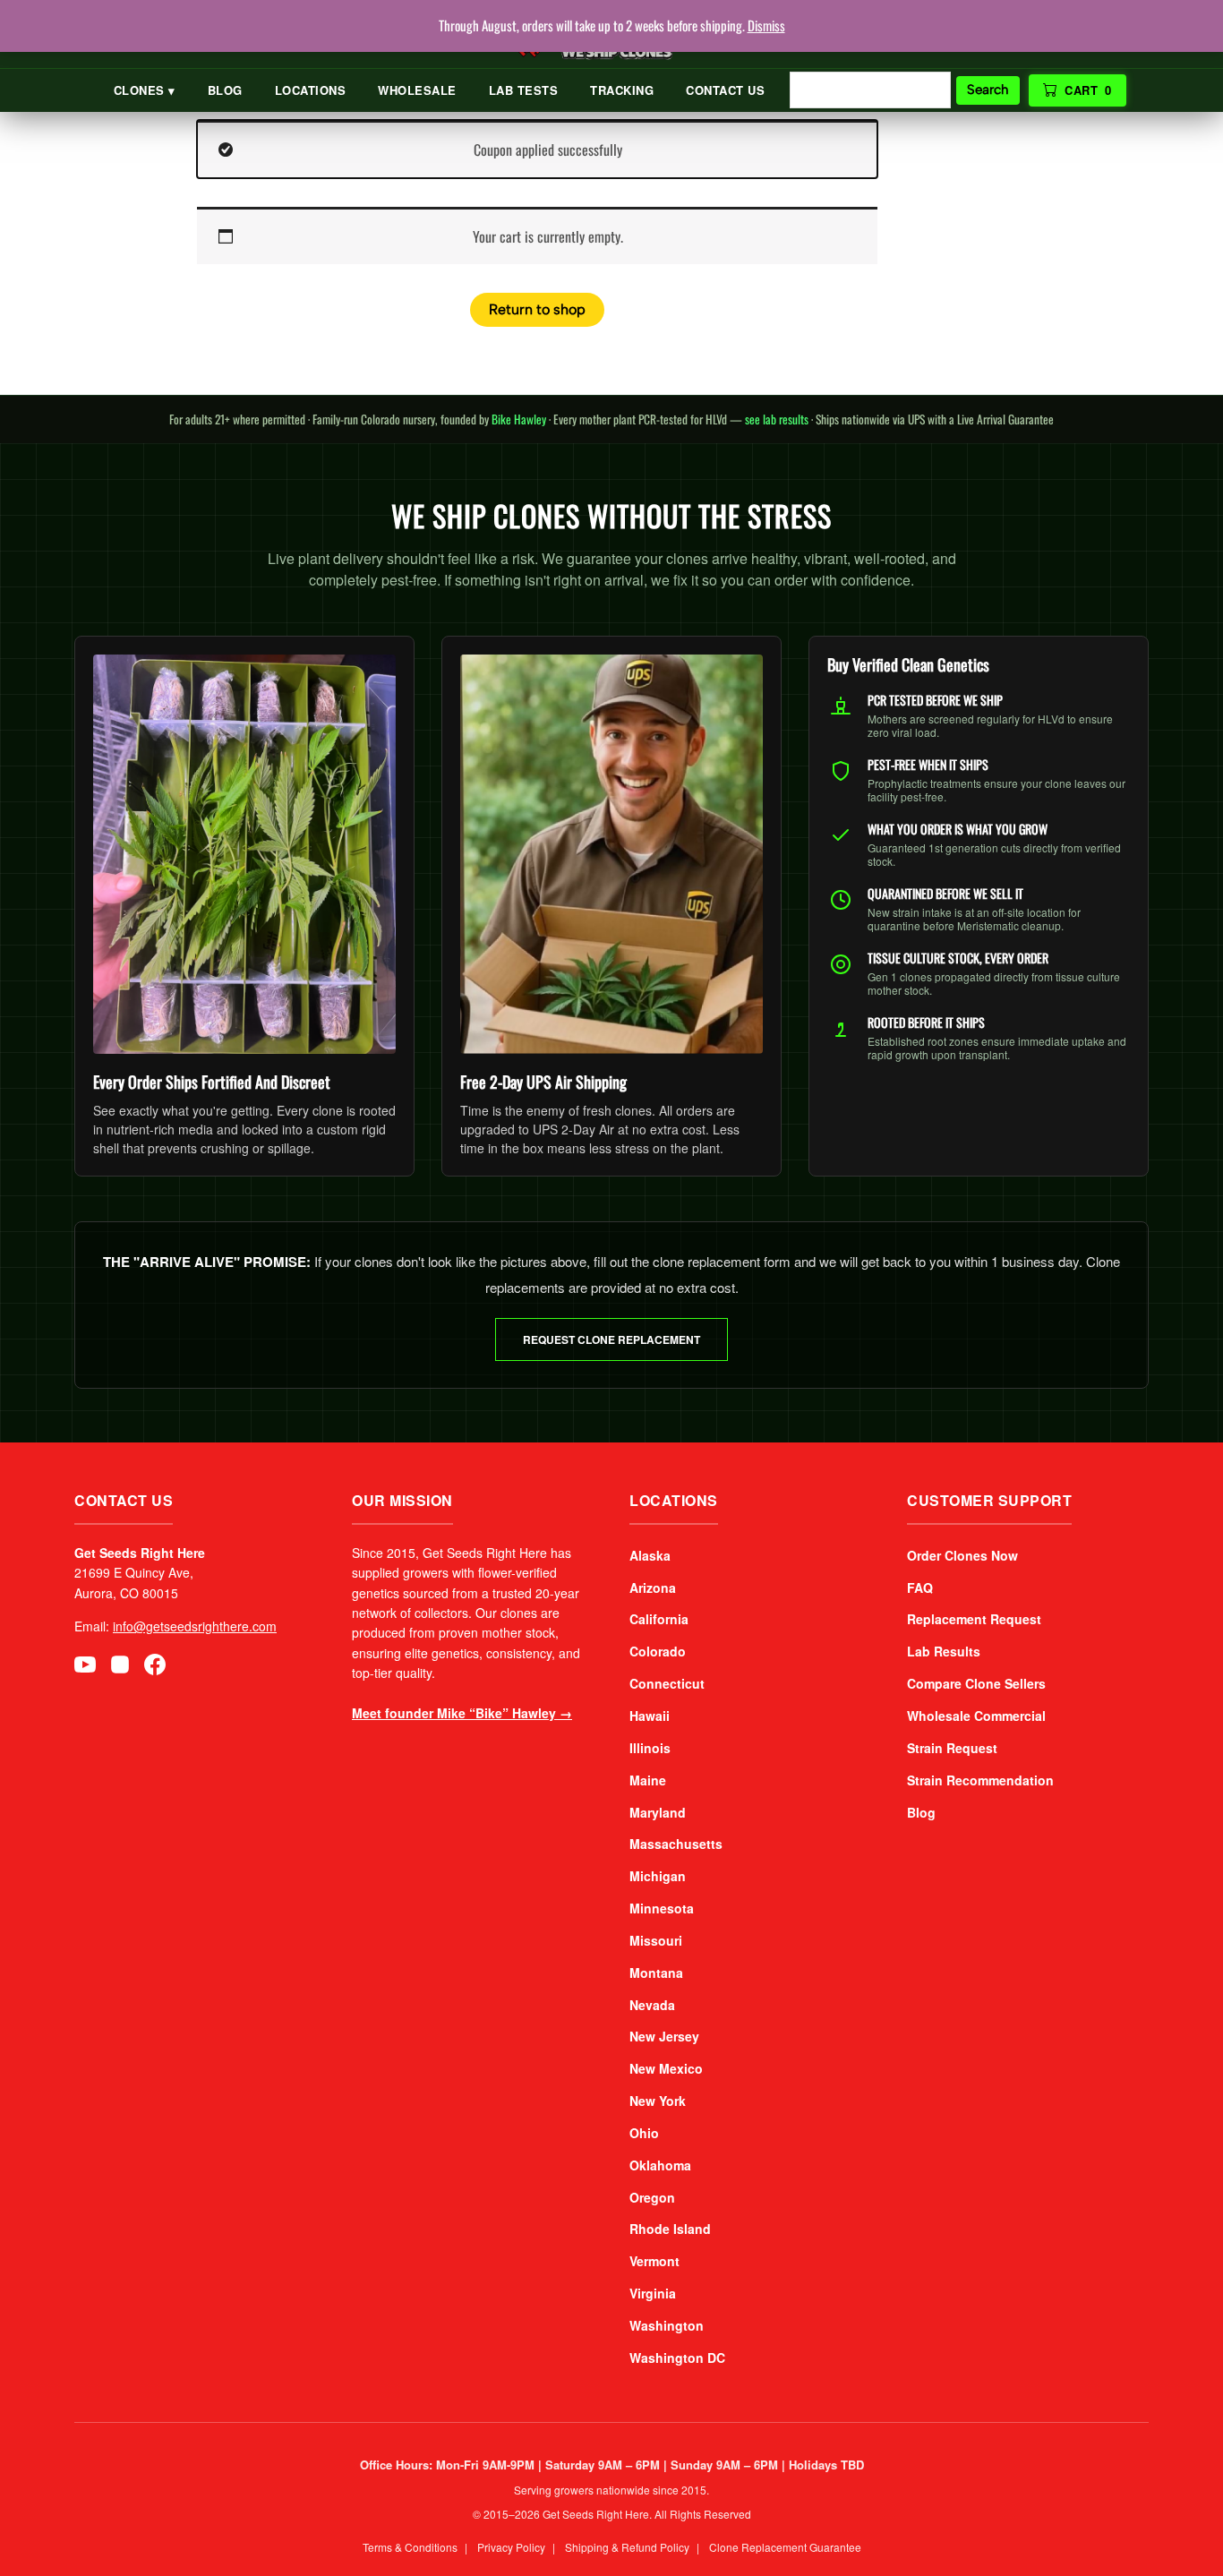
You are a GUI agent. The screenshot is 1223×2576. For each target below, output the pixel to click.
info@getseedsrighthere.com (195, 1626)
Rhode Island (670, 2229)
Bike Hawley (519, 419)
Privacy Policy (511, 2547)
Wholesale (417, 90)
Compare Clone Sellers (976, 1683)
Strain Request (952, 1748)
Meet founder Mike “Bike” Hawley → (462, 1713)
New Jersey (664, 2036)
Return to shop (537, 309)
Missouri (656, 1940)
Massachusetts (676, 1844)
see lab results (777, 419)
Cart (1088, 90)
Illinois (650, 1748)
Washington (667, 2325)
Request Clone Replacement (611, 1339)
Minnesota (662, 1908)
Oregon (652, 2197)
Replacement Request (974, 1619)
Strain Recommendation (980, 1780)
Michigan (658, 1876)
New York (658, 2101)
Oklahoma (660, 2165)
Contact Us (725, 90)
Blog (225, 90)
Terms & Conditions (410, 2547)
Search (988, 90)
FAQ (920, 1588)
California (659, 1619)
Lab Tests (524, 90)
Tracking (622, 90)
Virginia (653, 2293)
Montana (656, 1973)
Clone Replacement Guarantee (785, 2547)
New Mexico (666, 2068)
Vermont (654, 2261)
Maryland (658, 1812)
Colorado (658, 1651)
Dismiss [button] (766, 25)
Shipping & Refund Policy (627, 2547)
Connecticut (667, 1683)
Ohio (644, 2133)
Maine (648, 1780)
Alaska (650, 1555)
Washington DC (677, 2358)
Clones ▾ (145, 90)
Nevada (652, 2005)
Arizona (653, 1588)
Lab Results (944, 1651)
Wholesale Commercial (976, 1716)
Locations (311, 90)
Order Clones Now (962, 1555)
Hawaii (650, 1716)
